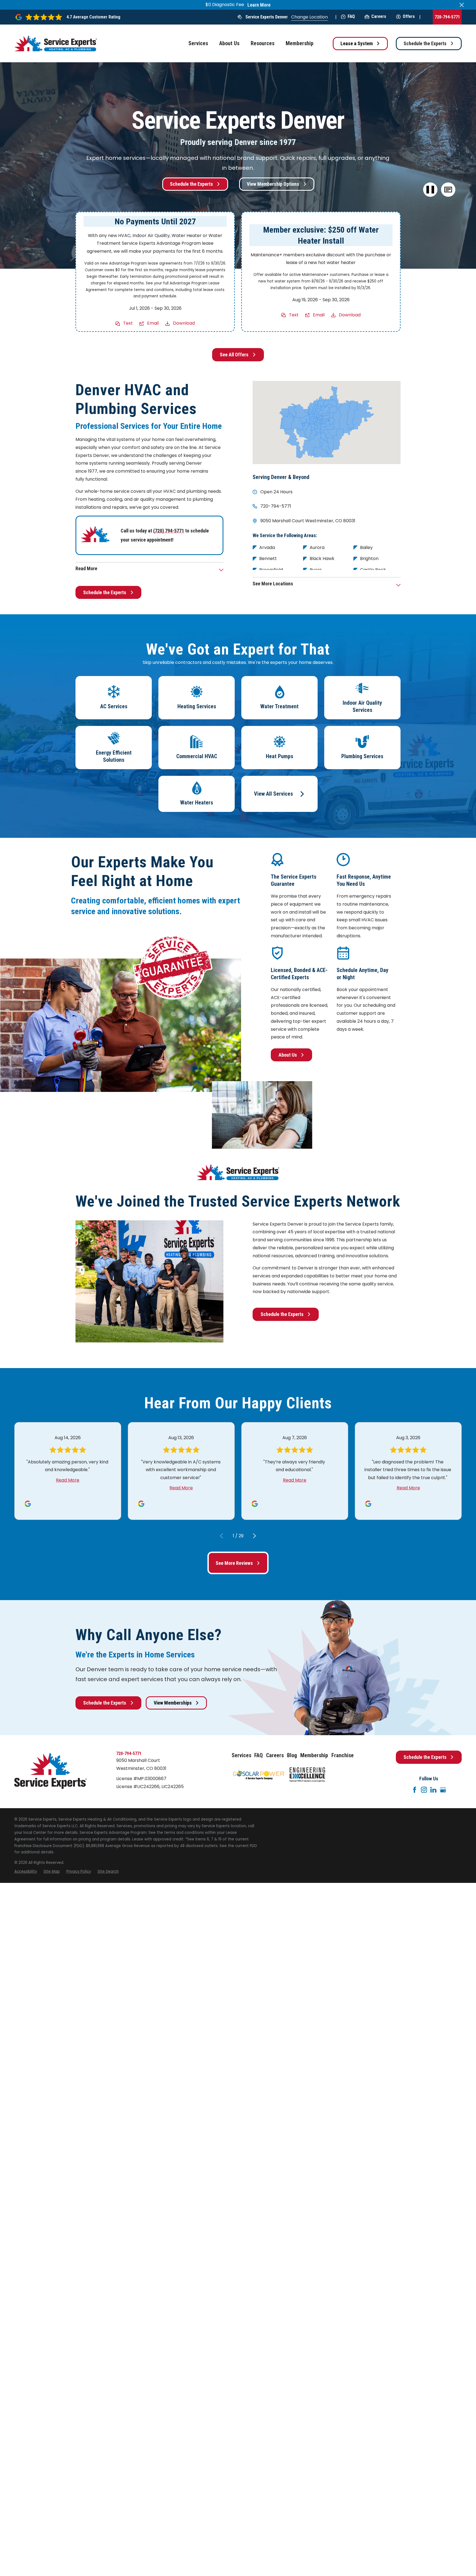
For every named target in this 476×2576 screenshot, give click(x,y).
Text (128, 323)
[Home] (56, 43)
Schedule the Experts (425, 43)
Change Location (309, 17)
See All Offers (234, 355)
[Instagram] (424, 1790)
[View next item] (255, 1536)
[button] (448, 190)
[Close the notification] (462, 5)
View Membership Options (273, 184)
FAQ (351, 16)
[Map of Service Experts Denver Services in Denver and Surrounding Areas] (327, 422)
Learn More (259, 5)
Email (153, 323)
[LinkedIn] (433, 1790)
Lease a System (357, 43)
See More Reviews (234, 1563)
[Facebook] (415, 1790)
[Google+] (443, 1790)
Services (241, 1755)
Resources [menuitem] (263, 43)
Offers (409, 16)
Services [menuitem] (198, 43)
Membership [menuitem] (300, 43)
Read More (68, 1480)
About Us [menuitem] (229, 43)
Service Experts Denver (267, 17)
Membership (314, 1755)
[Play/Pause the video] (430, 190)
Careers (379, 16)
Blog (292, 1755)
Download (184, 323)
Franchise (343, 1755)
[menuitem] (26, 1872)
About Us (288, 1055)
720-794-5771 (447, 17)
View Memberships (173, 1703)
